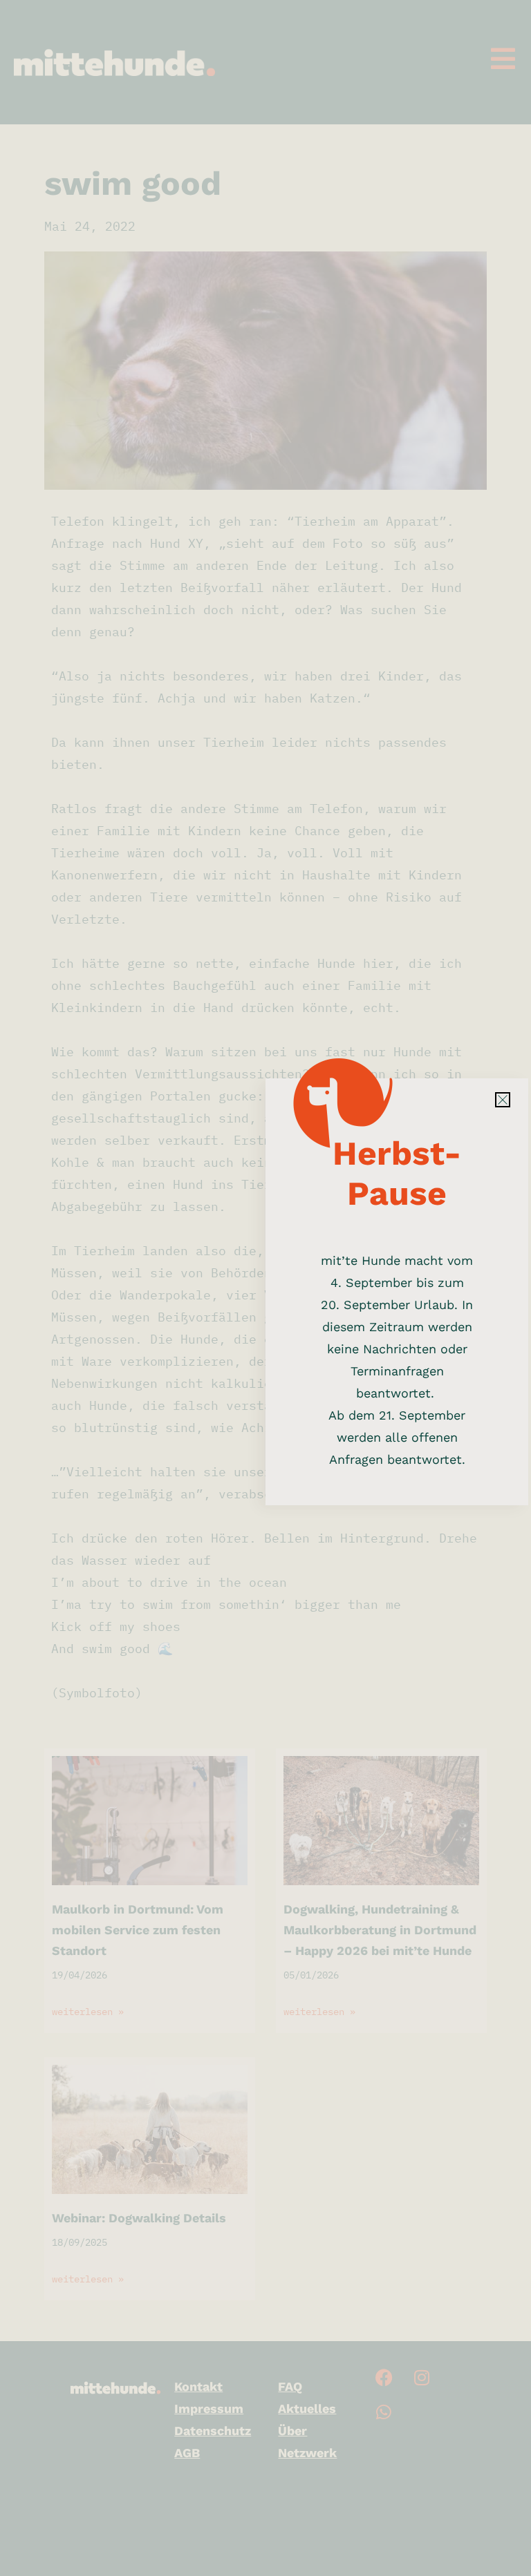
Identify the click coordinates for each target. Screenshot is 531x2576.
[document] (265, 1288)
